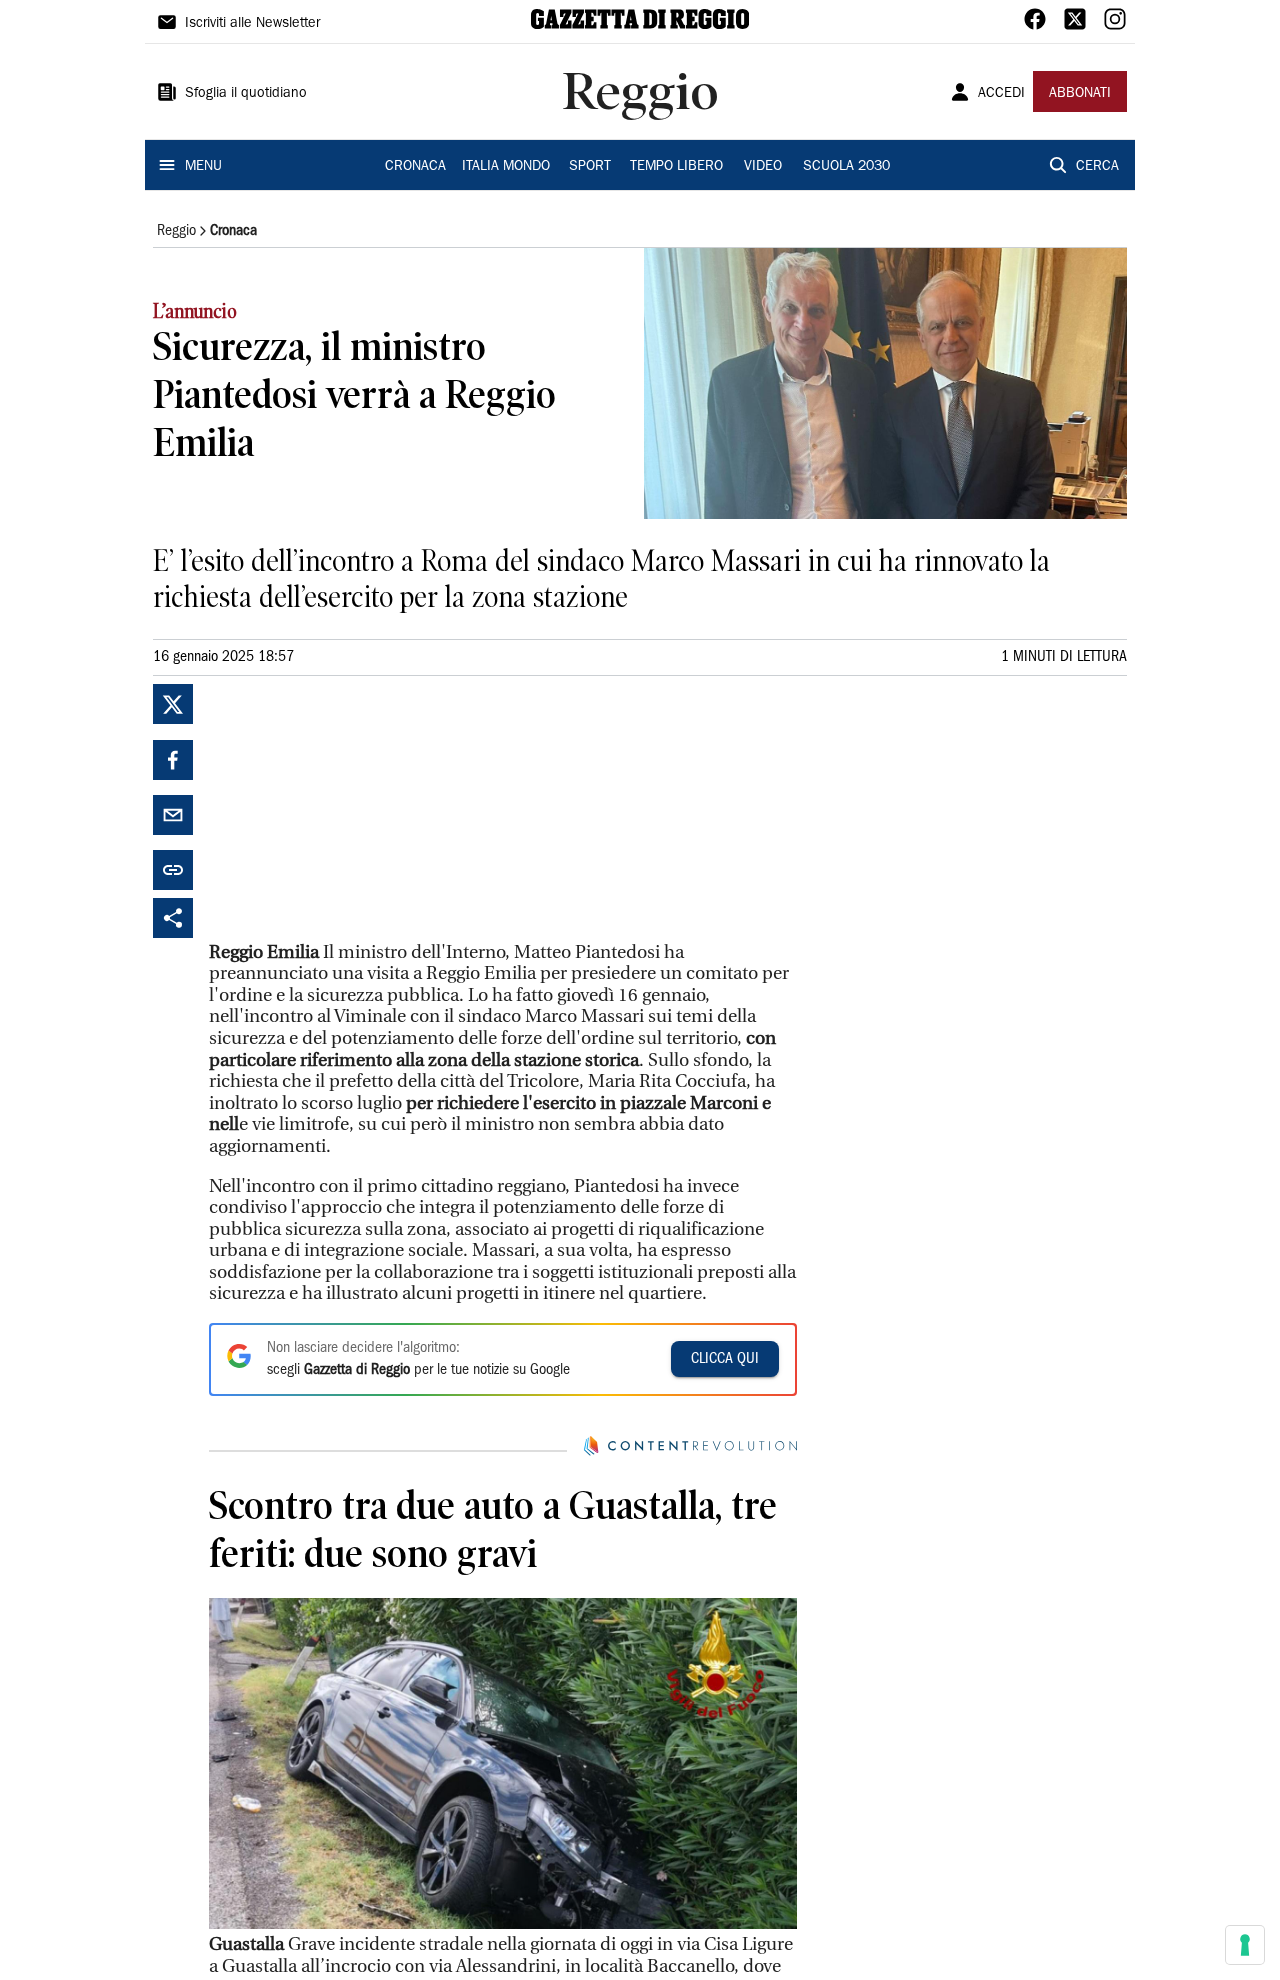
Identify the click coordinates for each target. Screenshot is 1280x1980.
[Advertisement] (359, 809)
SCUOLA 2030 (846, 167)
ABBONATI (1080, 94)
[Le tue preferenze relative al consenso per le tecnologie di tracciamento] (1245, 1945)
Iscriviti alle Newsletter (252, 24)
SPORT (590, 167)
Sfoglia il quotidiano (246, 94)
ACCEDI (1001, 94)
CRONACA (415, 167)
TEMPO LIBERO (676, 167)
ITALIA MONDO (506, 167)
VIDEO (763, 167)
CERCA (1097, 167)
